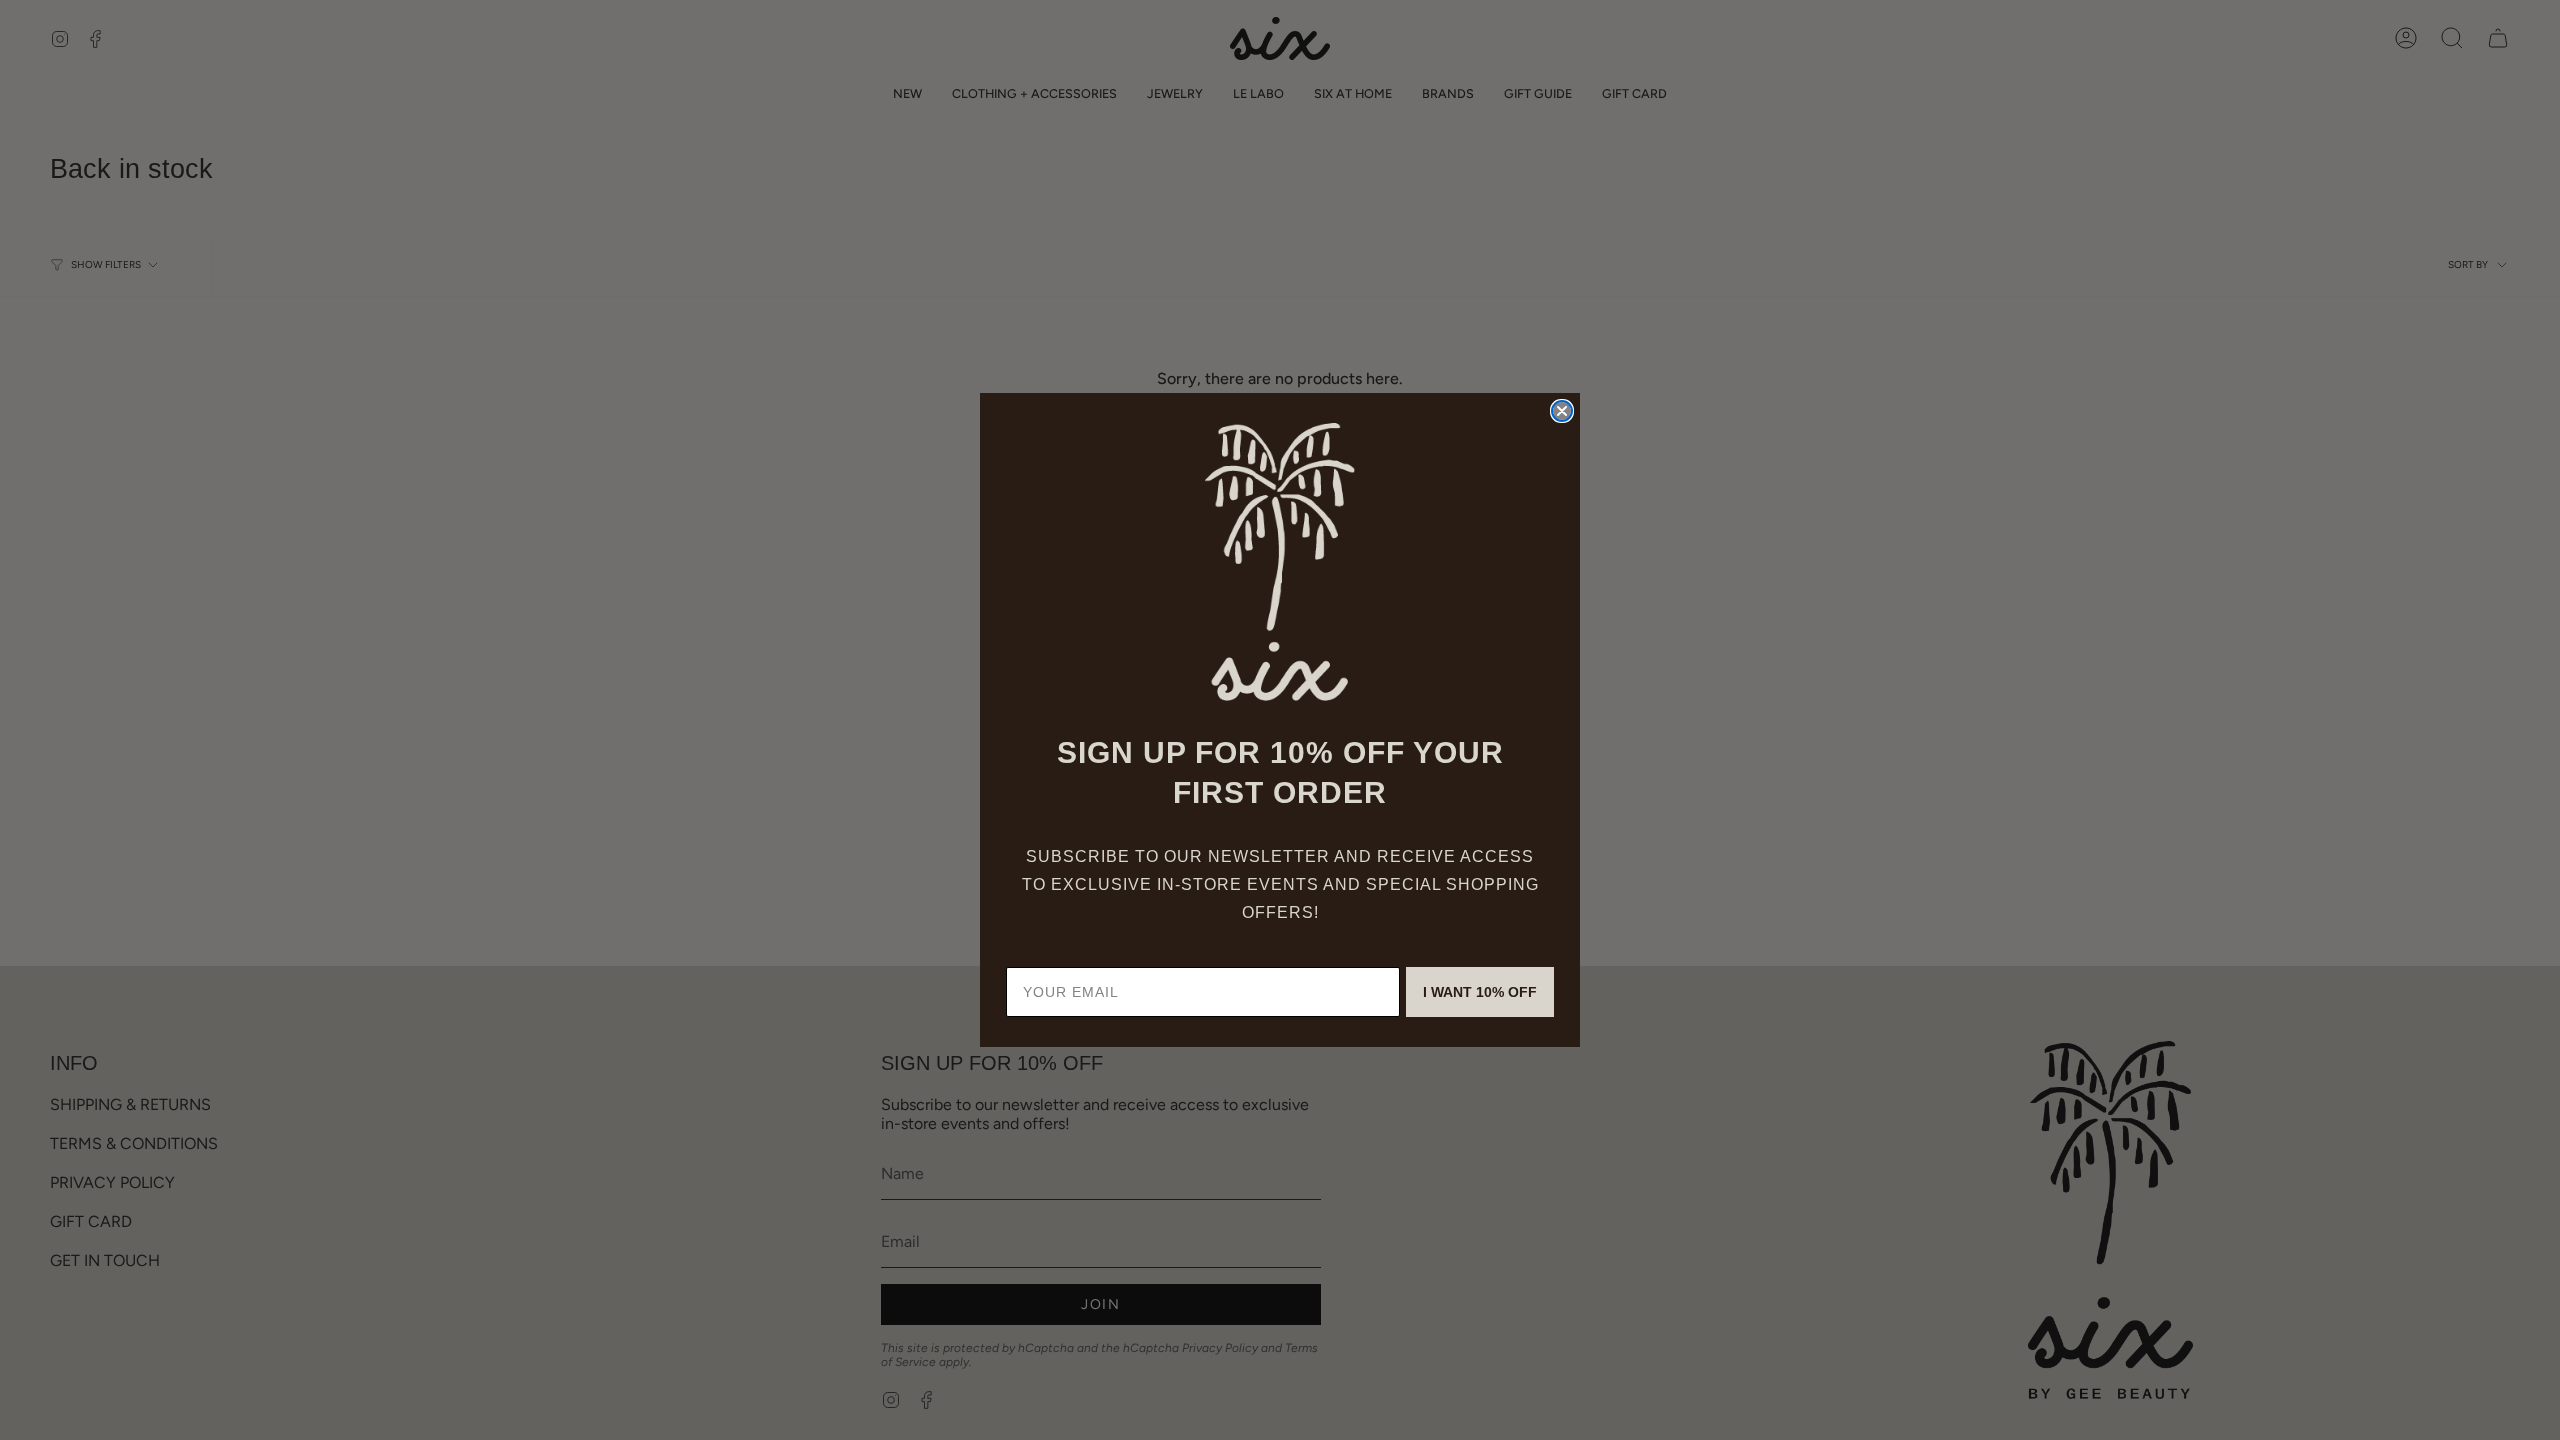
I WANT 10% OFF (1480, 992)
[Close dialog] (1562, 411)
